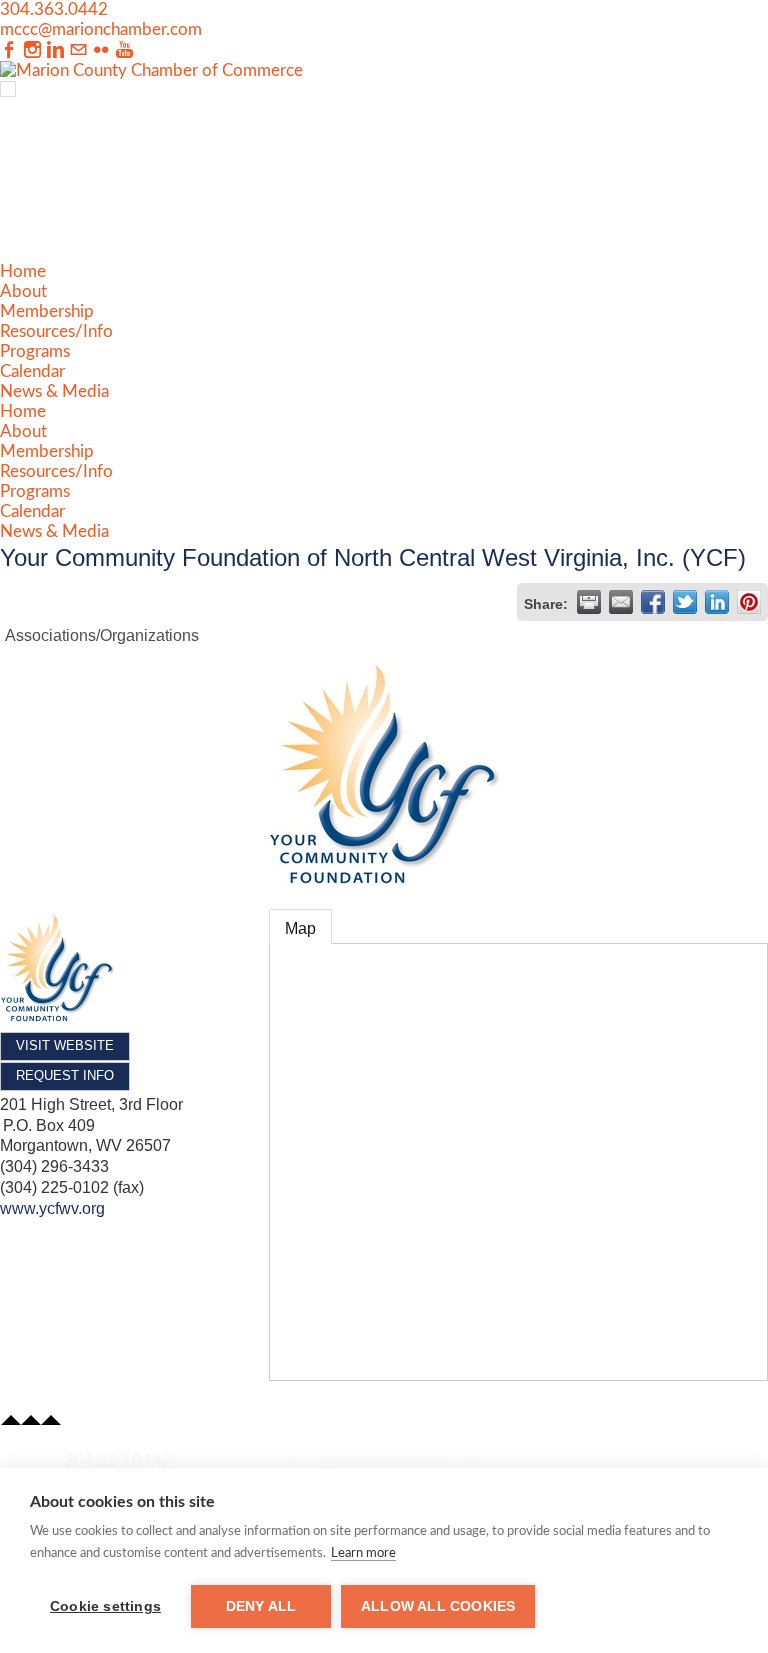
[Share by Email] (621, 602)
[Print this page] (589, 602)
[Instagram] (32, 50)
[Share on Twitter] (685, 602)
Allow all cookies (438, 1606)
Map (300, 928)
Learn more (363, 1553)
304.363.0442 (54, 9)
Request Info (65, 1075)
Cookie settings (105, 1606)
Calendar (32, 371)
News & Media (54, 391)
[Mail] (78, 50)
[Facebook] (9, 50)
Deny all (261, 1606)
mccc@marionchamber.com (101, 29)
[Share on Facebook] (653, 602)
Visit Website (65, 1045)
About (23, 291)
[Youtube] (124, 50)
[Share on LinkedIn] (717, 602)
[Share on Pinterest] (749, 602)
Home (23, 271)
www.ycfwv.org (52, 1208)
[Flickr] (101, 50)
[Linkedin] (55, 50)
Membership (47, 311)
